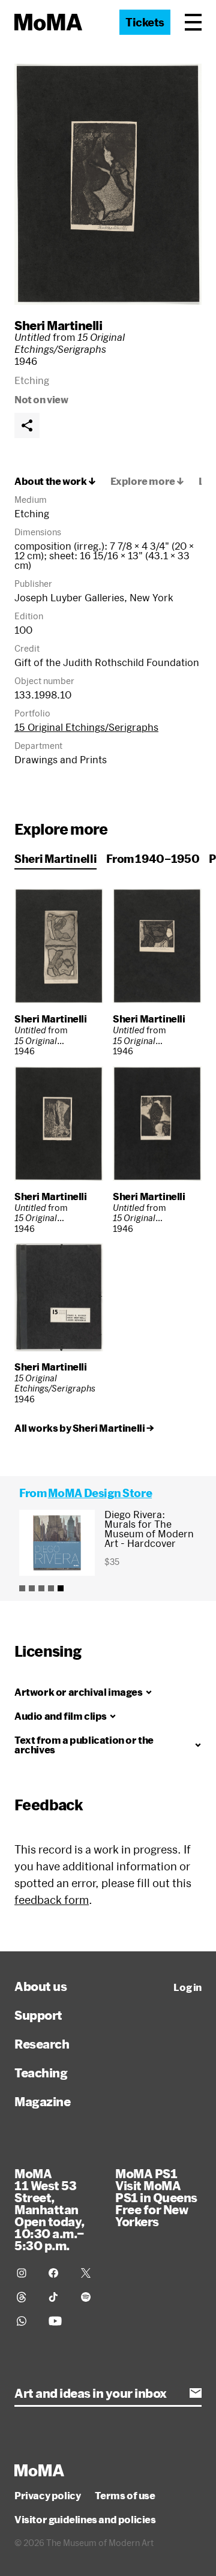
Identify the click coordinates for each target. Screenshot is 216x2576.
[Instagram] (25, 2273)
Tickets (145, 22)
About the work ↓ (55, 481)
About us (40, 1986)
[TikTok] (57, 2297)
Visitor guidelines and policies (85, 2520)
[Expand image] (108, 184)
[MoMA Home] (48, 22)
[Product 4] (51, 1588)
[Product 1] (22, 1588)
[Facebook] (57, 2273)
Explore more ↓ (147, 481)
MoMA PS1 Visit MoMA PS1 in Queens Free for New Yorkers (156, 2197)
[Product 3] (41, 1588)
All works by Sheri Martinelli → (84, 1428)
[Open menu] (193, 22)
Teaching (41, 2073)
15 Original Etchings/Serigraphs (86, 727)
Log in (187, 1987)
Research (42, 2044)
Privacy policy (47, 2496)
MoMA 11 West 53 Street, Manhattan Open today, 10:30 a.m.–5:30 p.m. (49, 2209)
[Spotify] (90, 2297)
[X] (90, 2273)
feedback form (52, 1900)
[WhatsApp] (25, 2321)
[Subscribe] (196, 2393)
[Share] (27, 425)
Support (38, 2015)
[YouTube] (57, 2321)
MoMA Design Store (100, 1493)
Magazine (42, 2101)
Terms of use (125, 2496)
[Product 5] (61, 1588)
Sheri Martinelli (58, 325)
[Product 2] (32, 1588)
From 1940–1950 (153, 859)
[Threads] (25, 2297)
